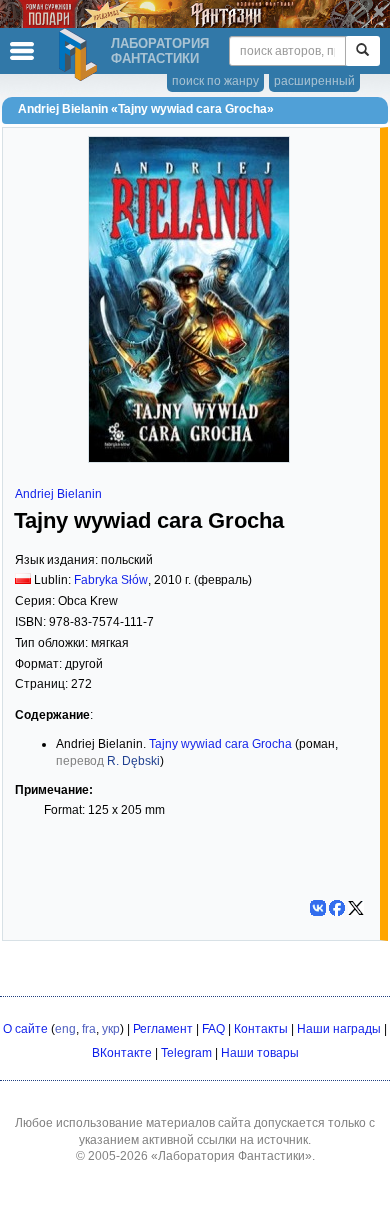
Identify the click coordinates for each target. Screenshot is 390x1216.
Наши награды (339, 1029)
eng (65, 1029)
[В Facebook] (337, 908)
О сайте (25, 1029)
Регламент (163, 1029)
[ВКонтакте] (318, 908)
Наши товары (260, 1053)
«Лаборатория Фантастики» (231, 1156)
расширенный (314, 81)
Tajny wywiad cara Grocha (220, 744)
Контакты (261, 1029)
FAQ (213, 1029)
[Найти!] (362, 51)
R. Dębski (133, 761)
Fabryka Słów (111, 580)
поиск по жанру (215, 81)
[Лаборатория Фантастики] (81, 55)
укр (111, 1029)
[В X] (356, 908)
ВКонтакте (122, 1053)
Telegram (186, 1053)
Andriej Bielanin (58, 494)
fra (89, 1029)
